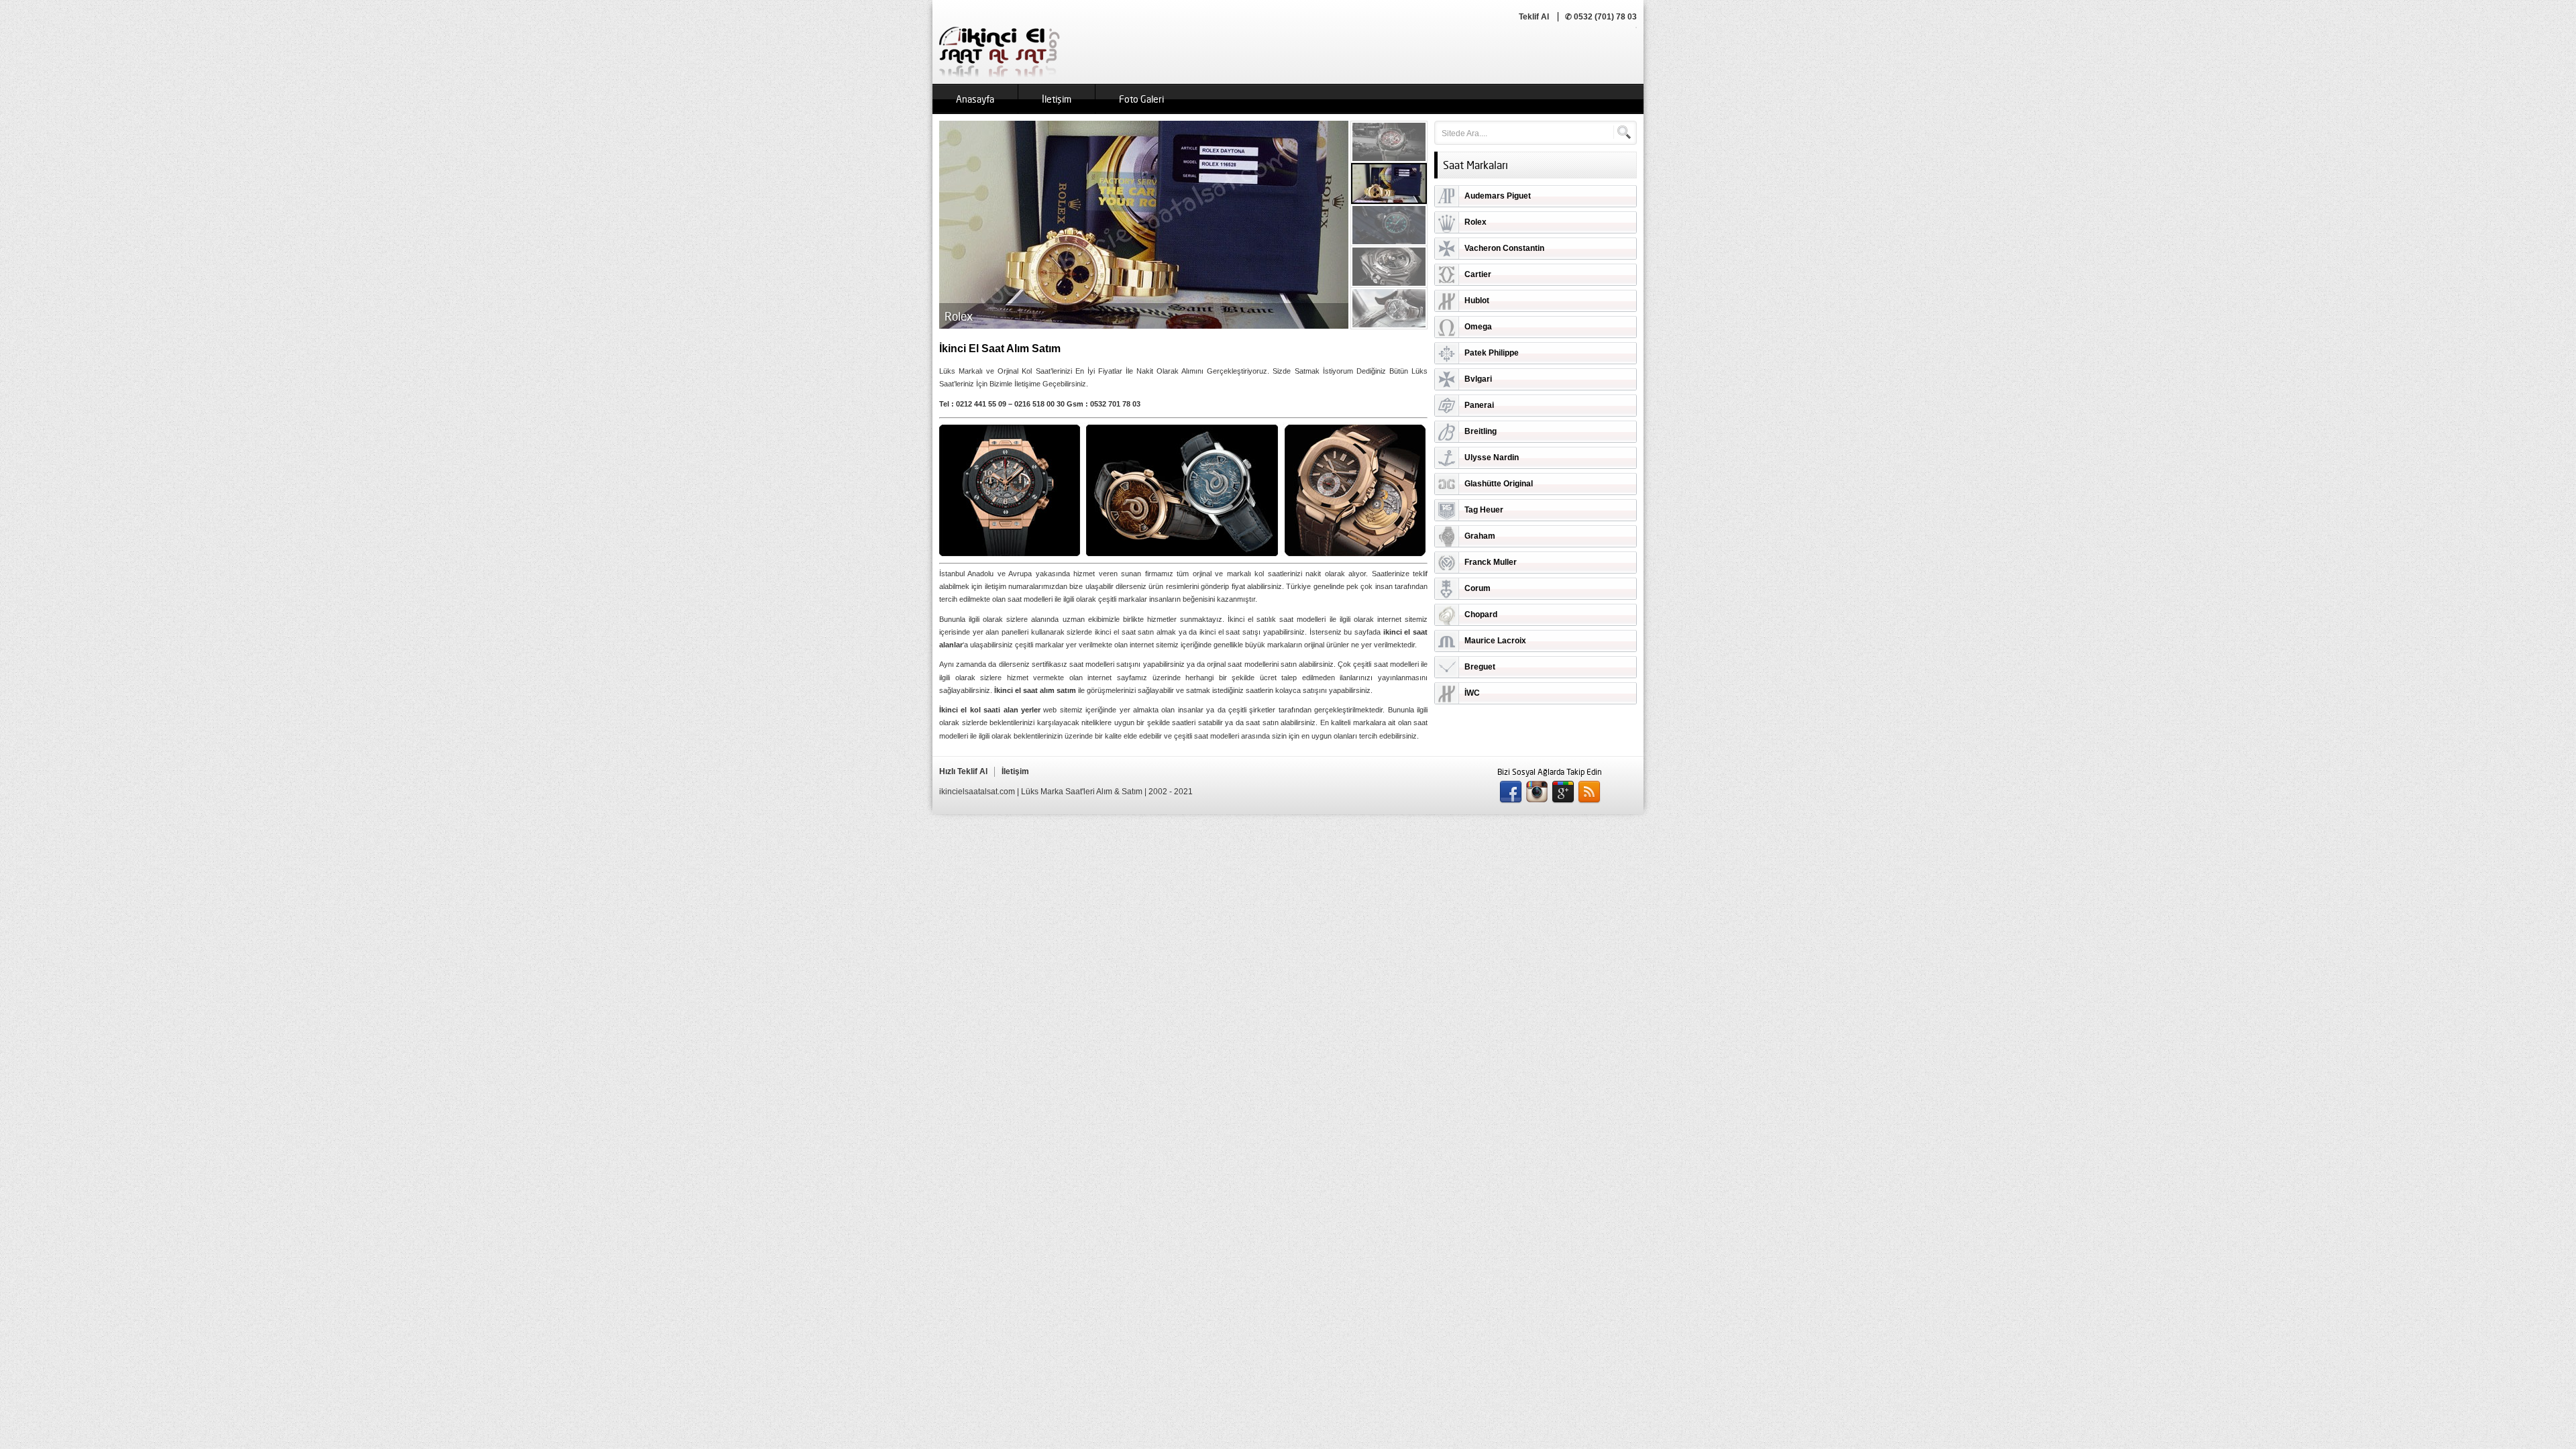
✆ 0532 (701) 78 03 (1601, 17)
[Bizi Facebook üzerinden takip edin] (1511, 792)
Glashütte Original (1499, 484)
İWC (1472, 693)
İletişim (1057, 99)
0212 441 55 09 (981, 404)
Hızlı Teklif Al (963, 771)
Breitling (1481, 431)
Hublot (1477, 301)
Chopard (1481, 614)
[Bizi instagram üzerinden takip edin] (1537, 792)
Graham (1480, 536)
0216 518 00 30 (1039, 404)
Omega (1478, 327)
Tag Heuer (1484, 510)
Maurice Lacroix (1495, 641)
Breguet (1480, 667)
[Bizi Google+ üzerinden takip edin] (1563, 792)
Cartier (1478, 274)
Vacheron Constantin (1504, 248)
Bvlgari (1478, 379)
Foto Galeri (1141, 99)
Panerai (1479, 405)
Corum (1478, 588)
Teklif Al (1534, 17)
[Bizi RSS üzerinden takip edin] (1589, 792)
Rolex (1475, 222)
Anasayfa (975, 99)
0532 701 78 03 (1115, 404)
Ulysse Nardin (1492, 458)
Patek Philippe (1492, 353)
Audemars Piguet (1498, 196)
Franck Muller (1491, 562)
